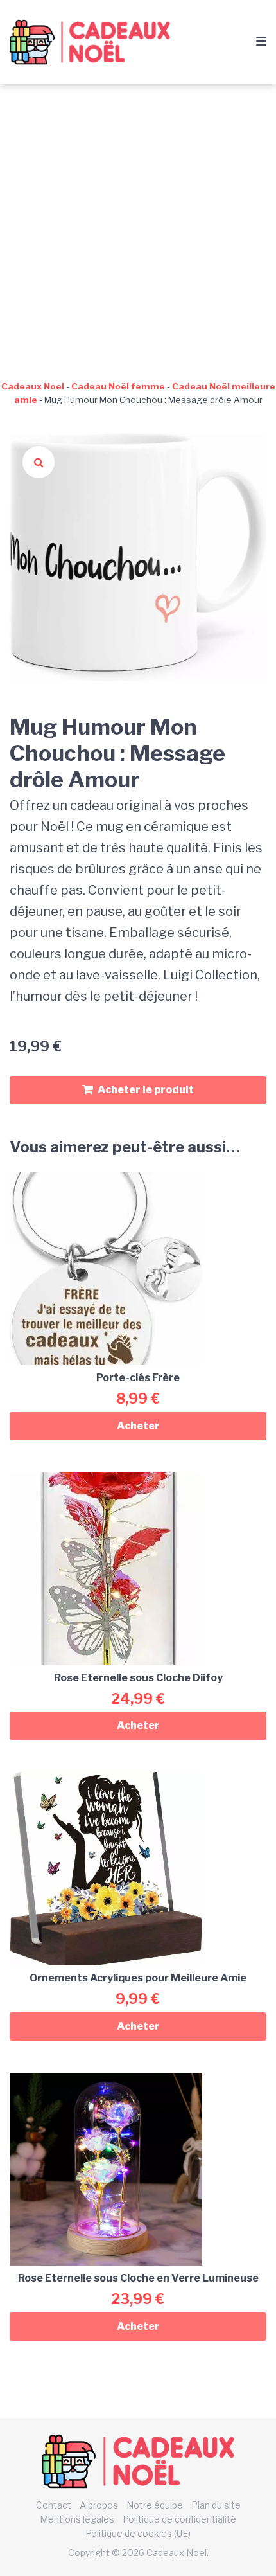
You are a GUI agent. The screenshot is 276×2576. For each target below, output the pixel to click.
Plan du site (216, 2505)
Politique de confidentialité (179, 2519)
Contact (54, 2505)
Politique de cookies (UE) (138, 2533)
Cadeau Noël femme (118, 386)
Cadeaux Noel (33, 386)
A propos (99, 2505)
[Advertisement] (138, 229)
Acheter (138, 1426)
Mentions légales (77, 2519)
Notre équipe (155, 2505)
